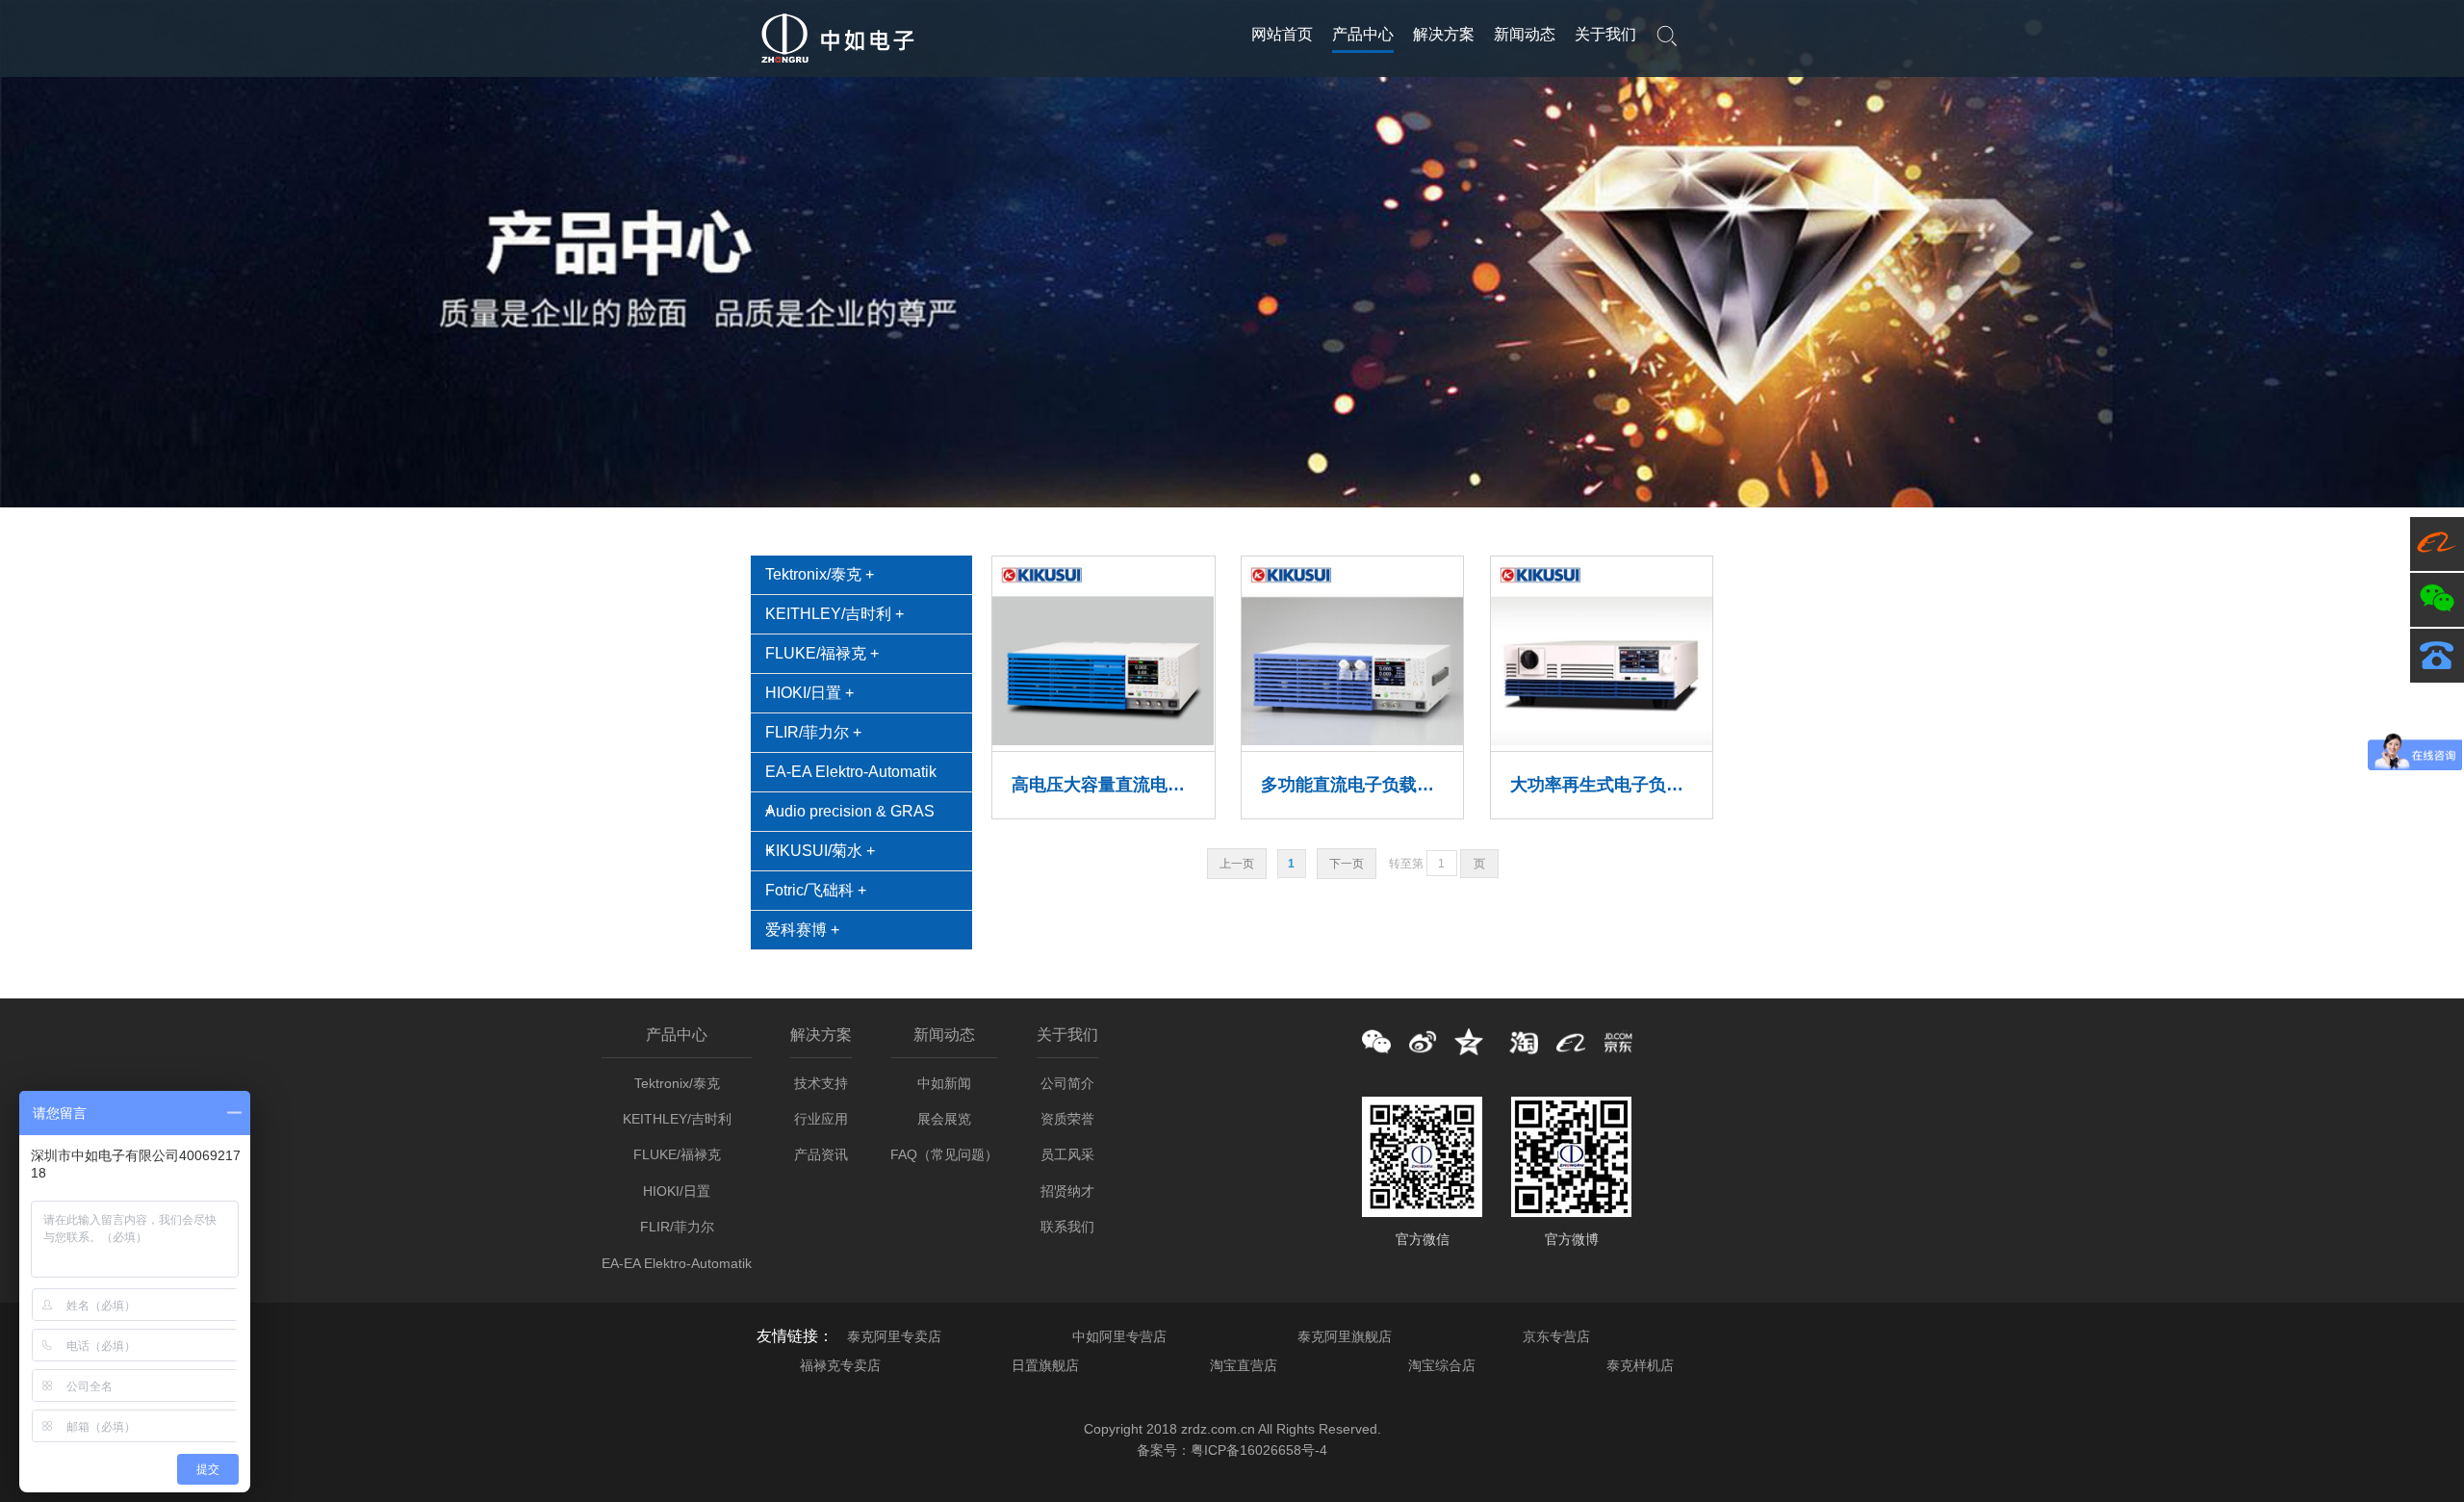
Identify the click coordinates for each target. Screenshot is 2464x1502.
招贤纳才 (1067, 1191)
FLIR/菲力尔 (677, 1227)
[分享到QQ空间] (1469, 1042)
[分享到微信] (1376, 1042)
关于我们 (1605, 34)
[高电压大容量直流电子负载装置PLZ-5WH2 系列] (1103, 741)
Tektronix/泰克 (677, 1083)
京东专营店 (1556, 1336)
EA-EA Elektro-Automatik (851, 772)
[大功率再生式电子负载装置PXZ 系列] (1602, 741)
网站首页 (1282, 34)
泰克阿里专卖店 (894, 1336)
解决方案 (1444, 34)
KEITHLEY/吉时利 (677, 1119)
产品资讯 (821, 1154)
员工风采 (1067, 1154)
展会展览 (944, 1119)
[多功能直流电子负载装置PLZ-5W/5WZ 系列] (1352, 741)
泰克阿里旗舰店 (1345, 1336)
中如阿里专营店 (1119, 1336)
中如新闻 (944, 1083)
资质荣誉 (1067, 1119)
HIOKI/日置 (677, 1191)
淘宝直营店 (1244, 1365)
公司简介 (1067, 1083)
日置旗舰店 (1045, 1365)
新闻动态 (1525, 34)
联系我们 (1067, 1227)
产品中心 (1363, 34)
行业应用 (821, 1119)
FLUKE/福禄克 (677, 1154)
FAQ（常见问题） (944, 1154)
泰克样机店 (1640, 1365)
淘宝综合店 (1442, 1365)
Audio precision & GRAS (850, 811)
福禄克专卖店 (840, 1365)
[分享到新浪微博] (1423, 1042)
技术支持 (821, 1083)
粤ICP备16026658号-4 (1259, 1450)
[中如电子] (837, 64)
